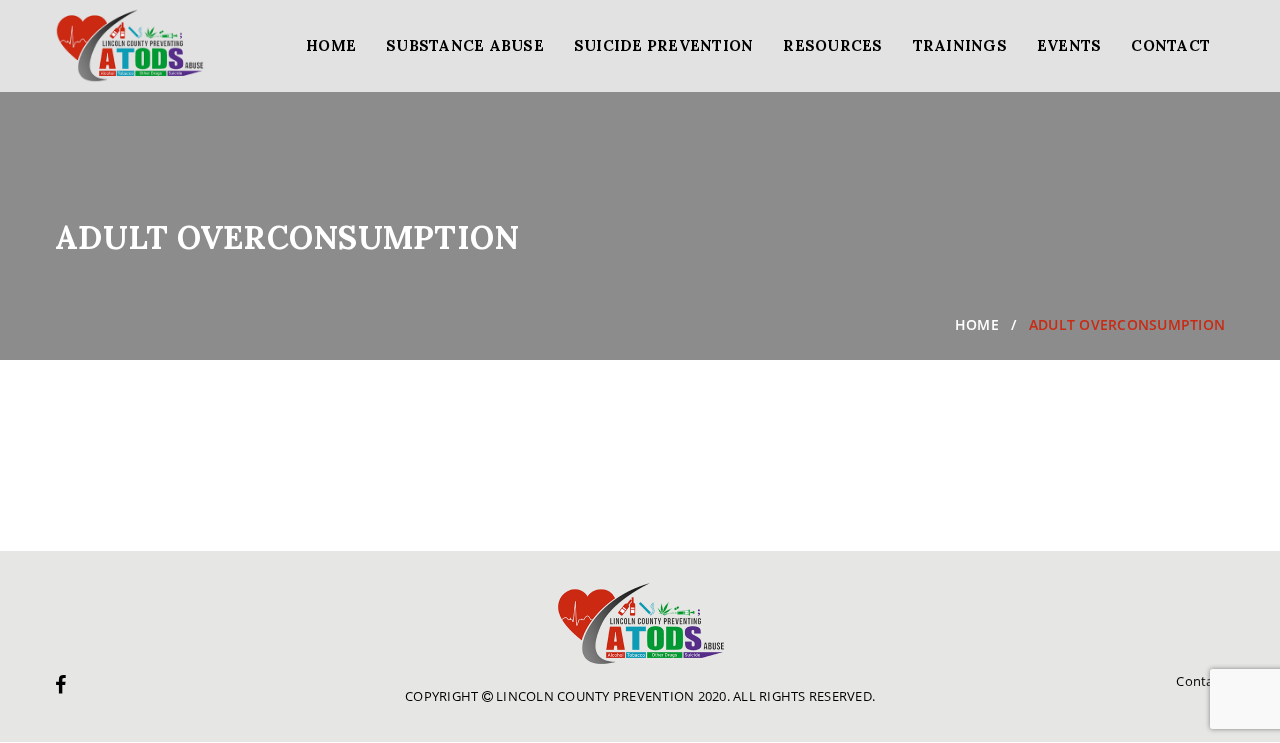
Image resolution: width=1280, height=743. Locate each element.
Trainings (960, 45)
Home (331, 45)
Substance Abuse (465, 45)
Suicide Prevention (664, 45)
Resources (832, 45)
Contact (1170, 45)
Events (1069, 45)
